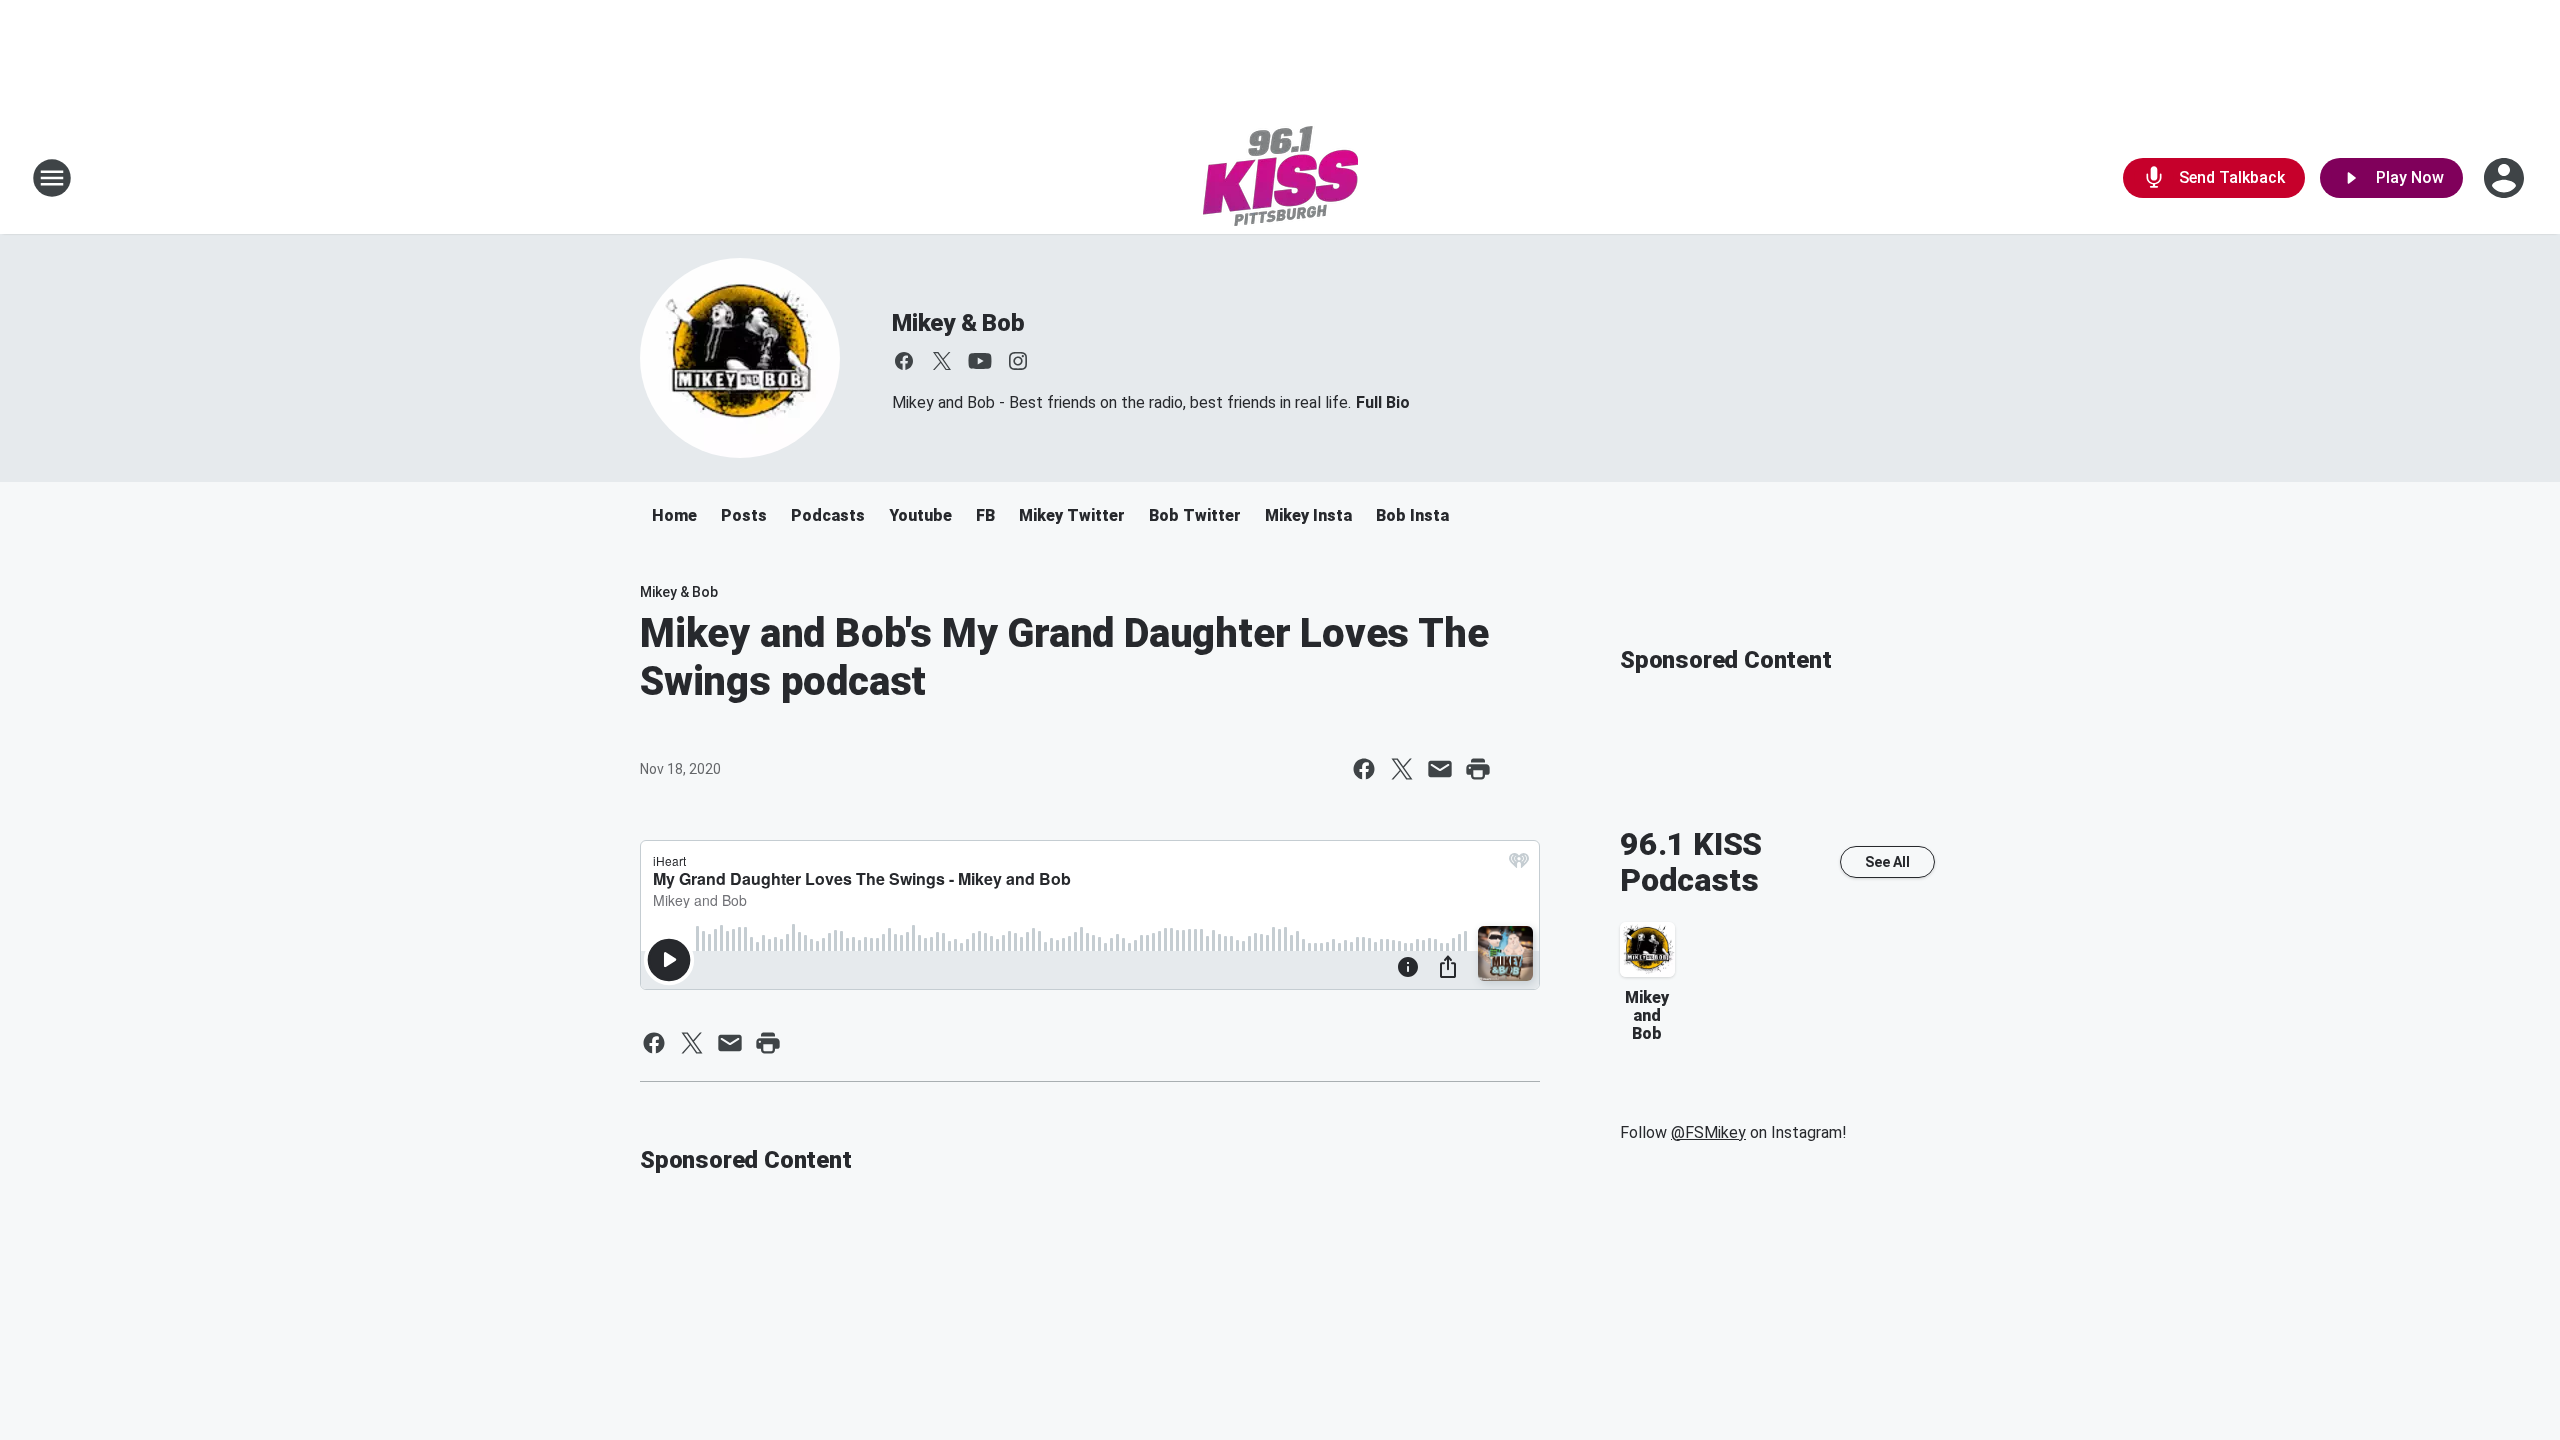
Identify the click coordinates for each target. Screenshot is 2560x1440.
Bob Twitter (1195, 515)
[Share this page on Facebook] (1364, 769)
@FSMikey (1708, 1132)
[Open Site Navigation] (52, 178)
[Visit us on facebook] (904, 361)
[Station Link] (1280, 178)
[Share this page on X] (1402, 769)
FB (985, 515)
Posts (744, 515)
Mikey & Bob (958, 323)
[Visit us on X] (942, 361)
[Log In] (2506, 178)
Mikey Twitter (1072, 515)
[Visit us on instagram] (1018, 361)
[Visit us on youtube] (980, 361)
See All (1887, 862)
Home (674, 515)
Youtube (920, 515)
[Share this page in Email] (1440, 769)
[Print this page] (1478, 769)
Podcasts (828, 515)
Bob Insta (1412, 515)
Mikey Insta (1308, 515)
